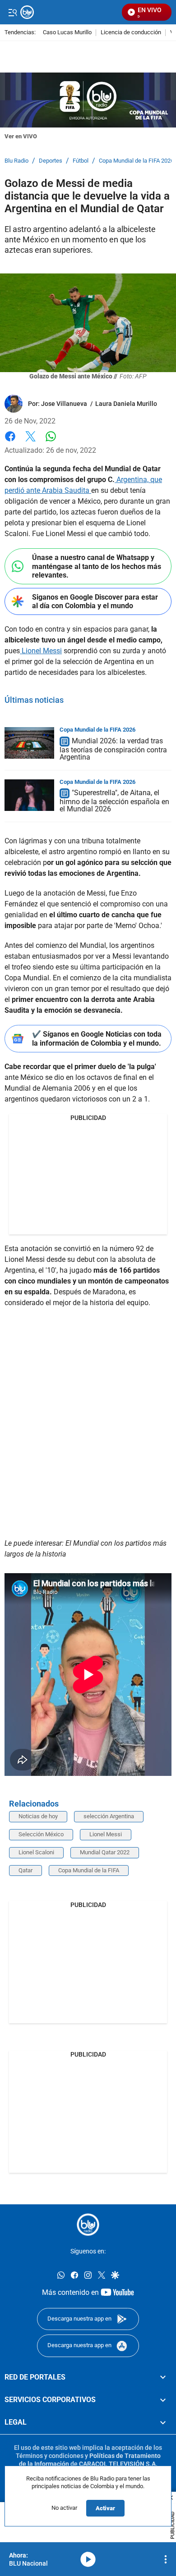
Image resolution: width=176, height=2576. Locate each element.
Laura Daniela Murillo (126, 404)
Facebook (10, 442)
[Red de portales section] (163, 2377)
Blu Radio (16, 161)
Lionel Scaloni (36, 1852)
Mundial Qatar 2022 (105, 1852)
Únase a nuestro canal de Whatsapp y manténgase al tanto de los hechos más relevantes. (97, 566)
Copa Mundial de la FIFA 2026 (136, 161)
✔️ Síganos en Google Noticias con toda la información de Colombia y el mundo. (97, 1038)
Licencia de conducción (131, 33)
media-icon (88, 2559)
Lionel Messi (41, 651)
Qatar (25, 1870)
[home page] (88, 2225)
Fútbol (81, 161)
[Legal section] (163, 2423)
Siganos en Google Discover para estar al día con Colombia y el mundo (95, 601)
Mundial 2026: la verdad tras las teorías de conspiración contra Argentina (113, 749)
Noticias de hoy (38, 1816)
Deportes (51, 161)
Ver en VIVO (21, 136)
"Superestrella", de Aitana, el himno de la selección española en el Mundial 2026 (114, 801)
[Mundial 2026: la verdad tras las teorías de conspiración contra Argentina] (29, 743)
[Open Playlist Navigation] (166, 2559)
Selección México (41, 1834)
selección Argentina (109, 1816)
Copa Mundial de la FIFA (89, 1870)
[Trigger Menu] (12, 12)
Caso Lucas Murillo (67, 33)
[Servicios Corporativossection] (163, 2400)
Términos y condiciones (50, 2456)
